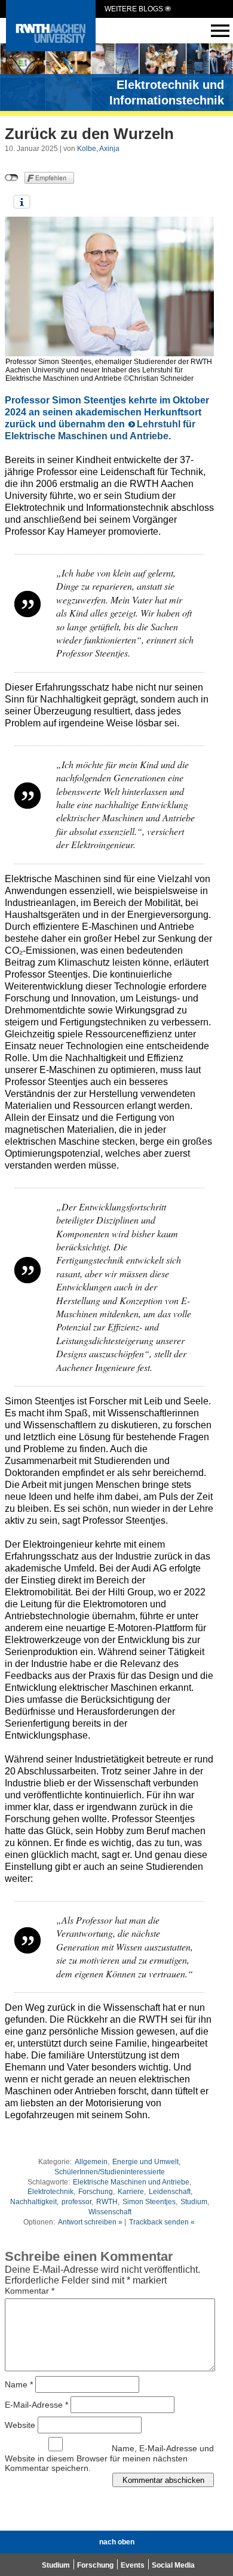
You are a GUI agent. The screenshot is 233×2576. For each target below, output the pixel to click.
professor (76, 2202)
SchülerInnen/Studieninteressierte (110, 2172)
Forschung (96, 2192)
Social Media (173, 2565)
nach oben (117, 2542)
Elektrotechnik (50, 2192)
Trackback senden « (162, 2222)
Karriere (131, 2192)
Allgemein (91, 2162)
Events (133, 2565)
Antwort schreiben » (90, 2222)
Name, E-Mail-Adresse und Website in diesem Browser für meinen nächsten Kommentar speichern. (109, 2458)
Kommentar (30, 2291)
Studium (194, 2202)
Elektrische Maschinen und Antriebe (131, 2182)
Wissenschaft (110, 2212)
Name (19, 2384)
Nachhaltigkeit (33, 2202)
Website (20, 2425)
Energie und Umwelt (145, 2162)
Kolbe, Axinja (98, 149)
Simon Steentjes (149, 2202)
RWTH (107, 2202)
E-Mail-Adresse (36, 2405)
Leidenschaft (170, 2192)
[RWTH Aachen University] (51, 48)
